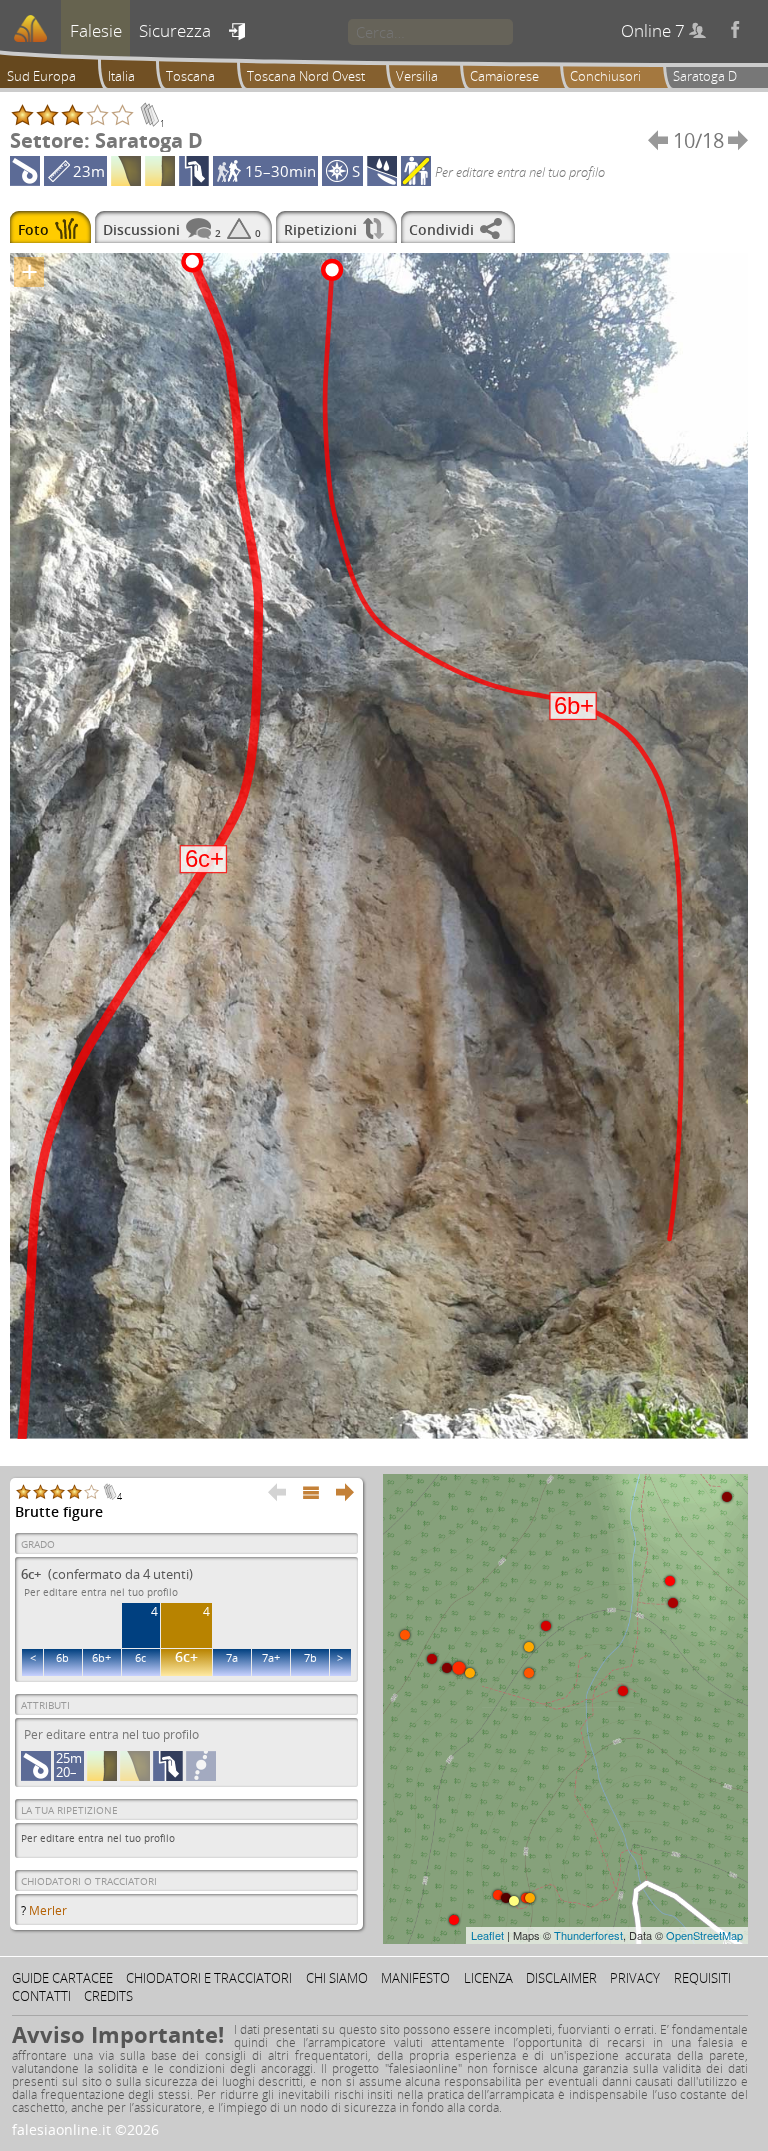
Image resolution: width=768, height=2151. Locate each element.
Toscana (190, 76)
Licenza (488, 1978)
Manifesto (415, 1978)
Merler (48, 1910)
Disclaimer (561, 1978)
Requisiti (702, 1978)
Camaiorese (504, 76)
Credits (108, 1996)
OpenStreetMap (704, 1935)
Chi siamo (337, 1978)
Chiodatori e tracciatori (209, 1978)
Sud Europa (41, 76)
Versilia (417, 76)
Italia (121, 76)
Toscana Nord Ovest (306, 76)
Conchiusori (605, 76)
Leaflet (487, 1935)
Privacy (635, 1978)
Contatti (41, 1996)
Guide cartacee (62, 1978)
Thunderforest (588, 1935)
